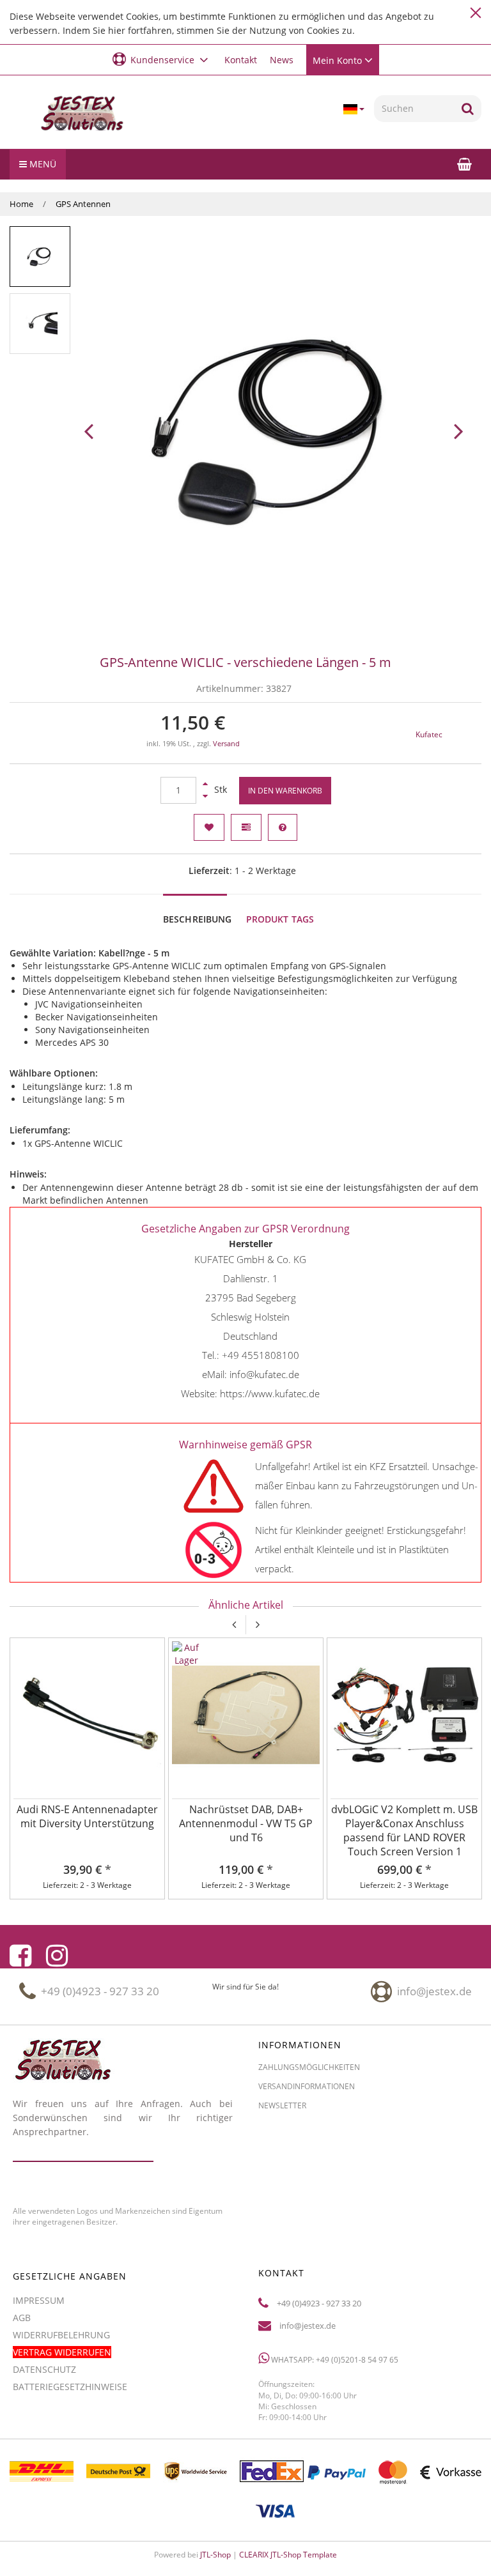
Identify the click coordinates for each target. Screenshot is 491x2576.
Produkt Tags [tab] (280, 919)
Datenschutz (44, 2369)
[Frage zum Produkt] (283, 827)
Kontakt (241, 60)
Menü (42, 164)
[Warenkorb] (464, 164)
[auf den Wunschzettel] (209, 827)
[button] (162, 59)
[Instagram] (57, 1956)
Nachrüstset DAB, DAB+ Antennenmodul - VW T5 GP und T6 (246, 1823)
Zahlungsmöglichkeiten (309, 2067)
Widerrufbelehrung (61, 2335)
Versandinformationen (307, 2086)
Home (21, 204)
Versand (226, 744)
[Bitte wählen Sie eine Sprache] (354, 109)
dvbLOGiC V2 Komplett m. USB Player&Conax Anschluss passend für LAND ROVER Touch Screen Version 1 (404, 1830)
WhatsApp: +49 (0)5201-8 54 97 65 (334, 2360)
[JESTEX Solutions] (82, 114)
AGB (22, 2318)
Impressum (39, 2300)
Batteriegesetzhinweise (70, 2387)
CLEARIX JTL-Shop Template (288, 2555)
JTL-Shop (215, 2555)
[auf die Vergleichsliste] (246, 827)
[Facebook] (20, 1956)
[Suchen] (468, 109)
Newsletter (282, 2105)
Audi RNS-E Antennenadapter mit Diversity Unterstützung (87, 1816)
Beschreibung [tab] (198, 919)
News (282, 60)
